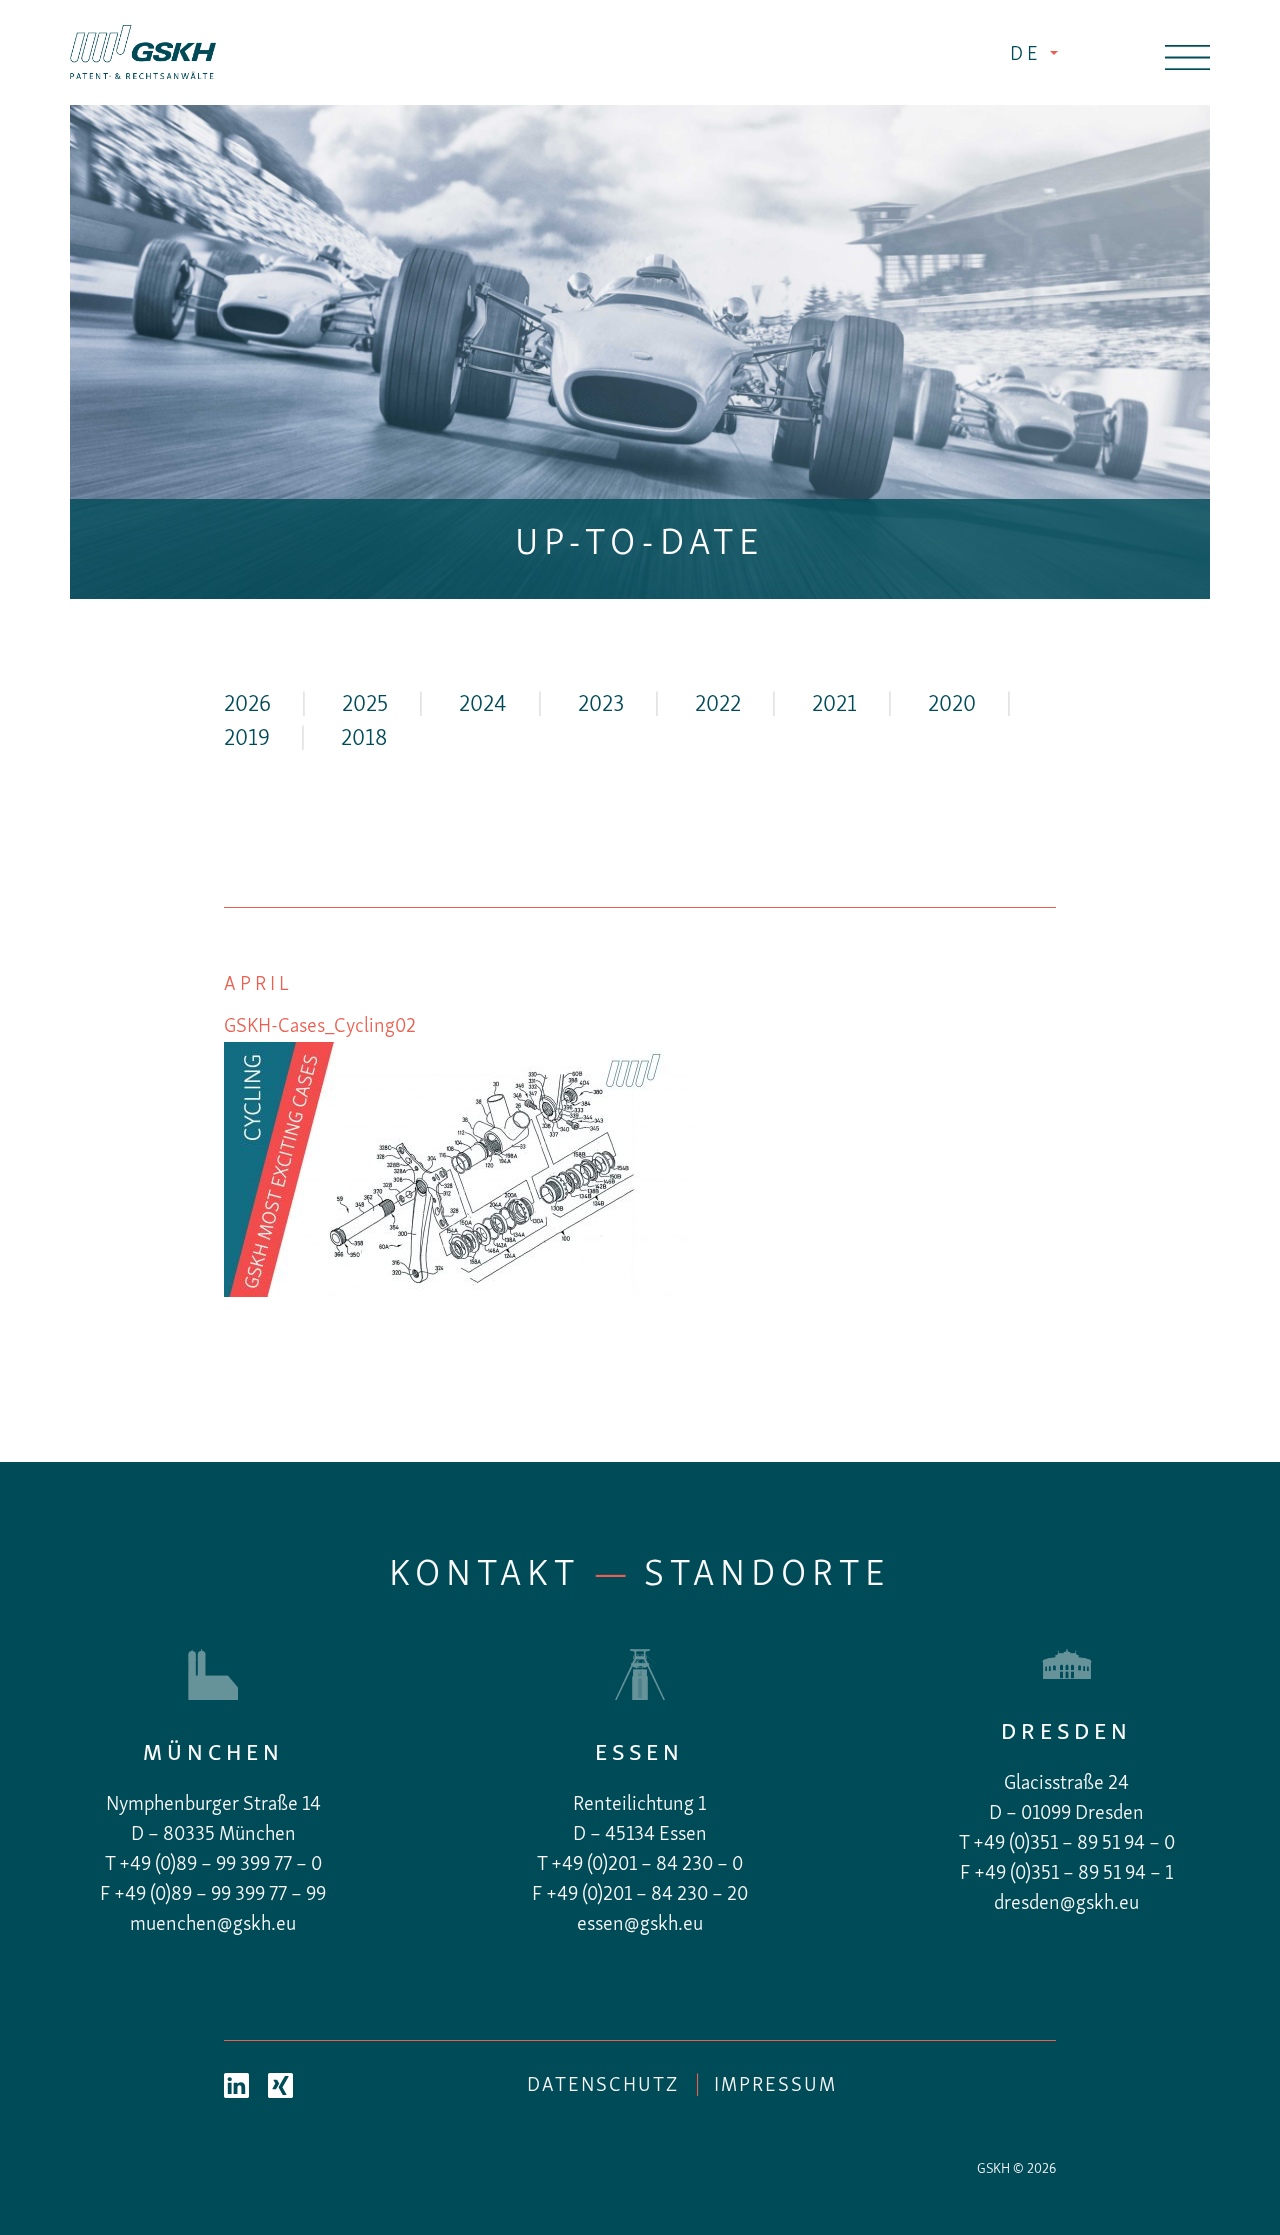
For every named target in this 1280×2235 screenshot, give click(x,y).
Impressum (775, 2086)
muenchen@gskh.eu (213, 1925)
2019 (247, 739)
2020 (952, 705)
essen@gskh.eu (640, 1925)
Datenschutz (603, 2086)
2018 (364, 739)
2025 (365, 705)
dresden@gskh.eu (1066, 1904)
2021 (834, 705)
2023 (601, 705)
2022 (718, 705)
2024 (483, 705)
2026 (247, 705)
